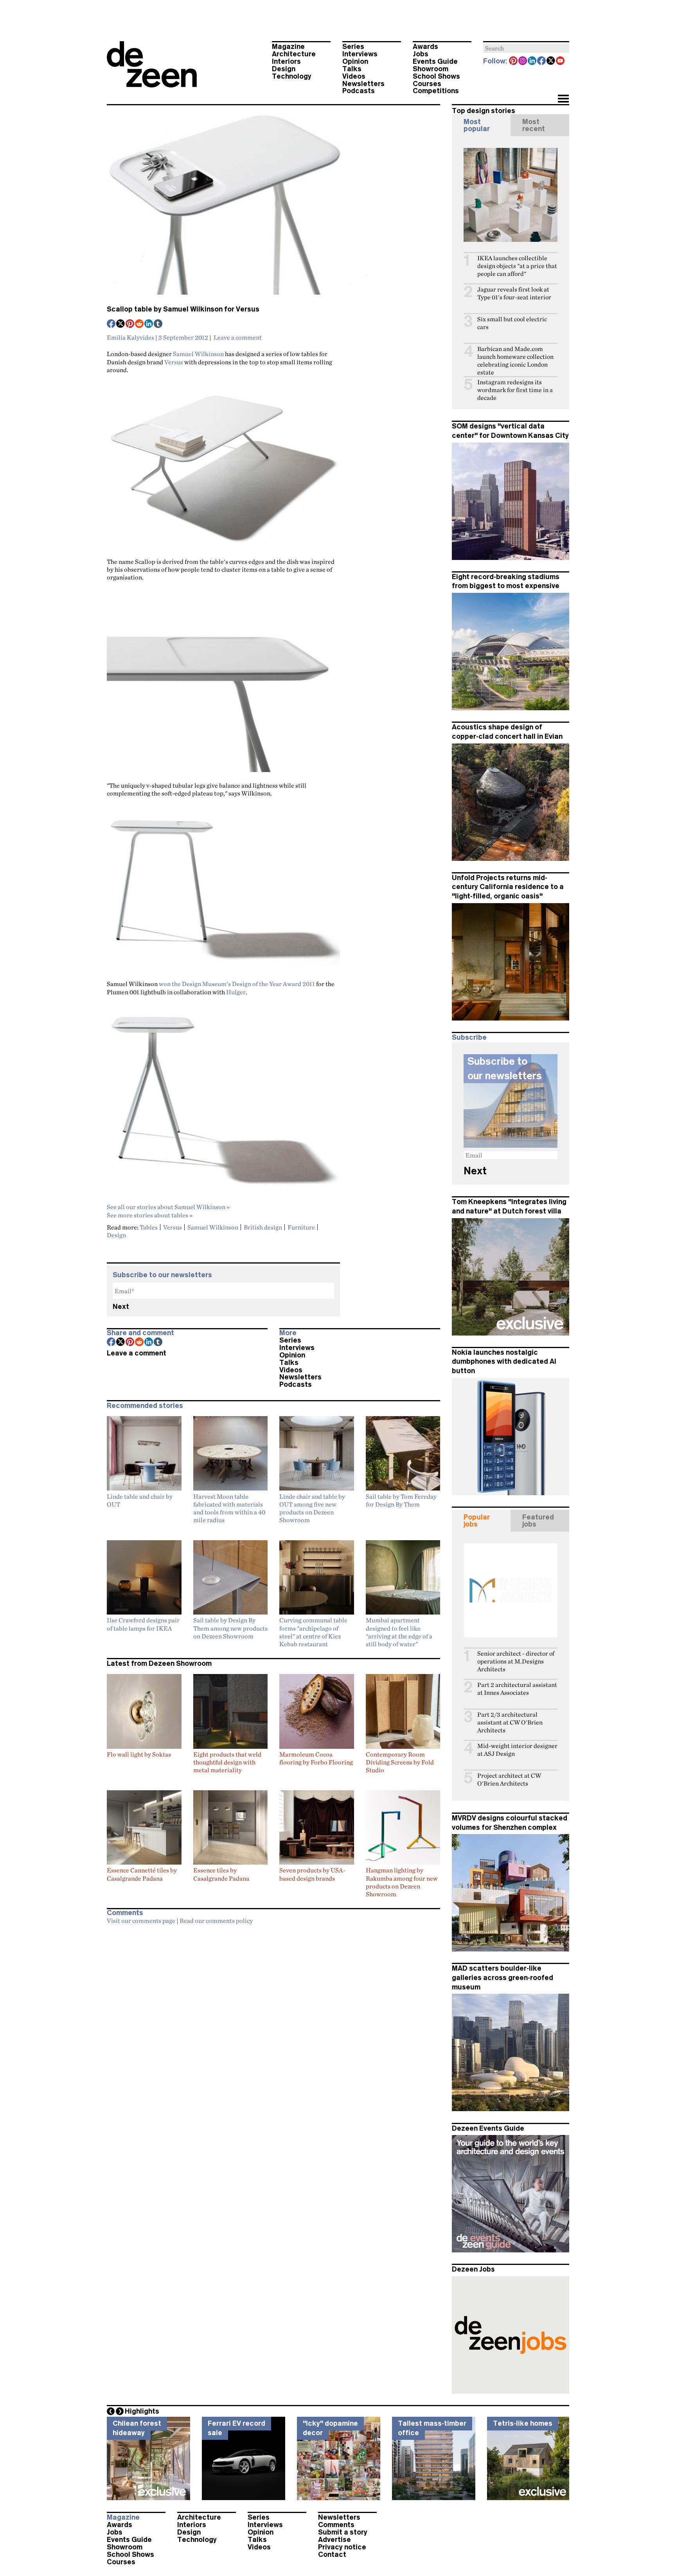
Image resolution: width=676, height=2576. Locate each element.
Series (353, 47)
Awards (425, 47)
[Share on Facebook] (111, 324)
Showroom (431, 69)
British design (263, 1227)
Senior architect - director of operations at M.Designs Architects (516, 1661)
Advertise (334, 2540)
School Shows (436, 76)
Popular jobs (477, 1521)
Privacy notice (342, 2547)
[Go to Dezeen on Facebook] (542, 61)
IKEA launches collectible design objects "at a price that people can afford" (517, 266)
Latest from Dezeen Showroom (159, 1663)
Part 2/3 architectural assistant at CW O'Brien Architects (510, 1722)
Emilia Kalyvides (130, 337)
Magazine (288, 47)
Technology (292, 76)
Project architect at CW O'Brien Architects (509, 1779)
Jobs (421, 54)
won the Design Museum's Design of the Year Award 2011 (237, 984)
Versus (174, 362)
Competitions (436, 91)
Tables (149, 1227)
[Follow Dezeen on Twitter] (551, 61)
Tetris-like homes (523, 2423)
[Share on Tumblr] (158, 324)
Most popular (477, 125)
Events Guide (435, 61)
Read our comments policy (216, 1921)
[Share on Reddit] (140, 324)
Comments (336, 2525)
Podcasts (359, 91)
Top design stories (484, 111)
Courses (427, 84)
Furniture (301, 1227)
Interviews (360, 54)
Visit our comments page (141, 1921)
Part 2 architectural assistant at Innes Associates (517, 1689)
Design (284, 69)
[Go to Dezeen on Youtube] (561, 61)
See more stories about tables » (150, 1215)
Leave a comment (238, 337)
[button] (563, 99)
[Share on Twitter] (121, 324)
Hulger (236, 992)
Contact (332, 2554)
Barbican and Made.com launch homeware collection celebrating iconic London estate (515, 361)
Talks (352, 69)
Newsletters (363, 84)
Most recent (534, 125)
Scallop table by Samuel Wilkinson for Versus (183, 309)
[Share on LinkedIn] (149, 324)
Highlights (142, 2411)
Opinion (355, 61)
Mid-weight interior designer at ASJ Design (517, 1750)
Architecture (294, 54)
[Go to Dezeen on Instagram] (523, 61)
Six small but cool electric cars (512, 323)
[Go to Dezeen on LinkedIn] (532, 61)
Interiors (286, 61)
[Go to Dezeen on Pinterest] (514, 61)
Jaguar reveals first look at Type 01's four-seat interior (514, 293)
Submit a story (343, 2532)
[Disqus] (273, 2027)
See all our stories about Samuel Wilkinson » (168, 1207)
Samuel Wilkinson (198, 354)
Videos (354, 76)
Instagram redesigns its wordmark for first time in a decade (515, 390)
